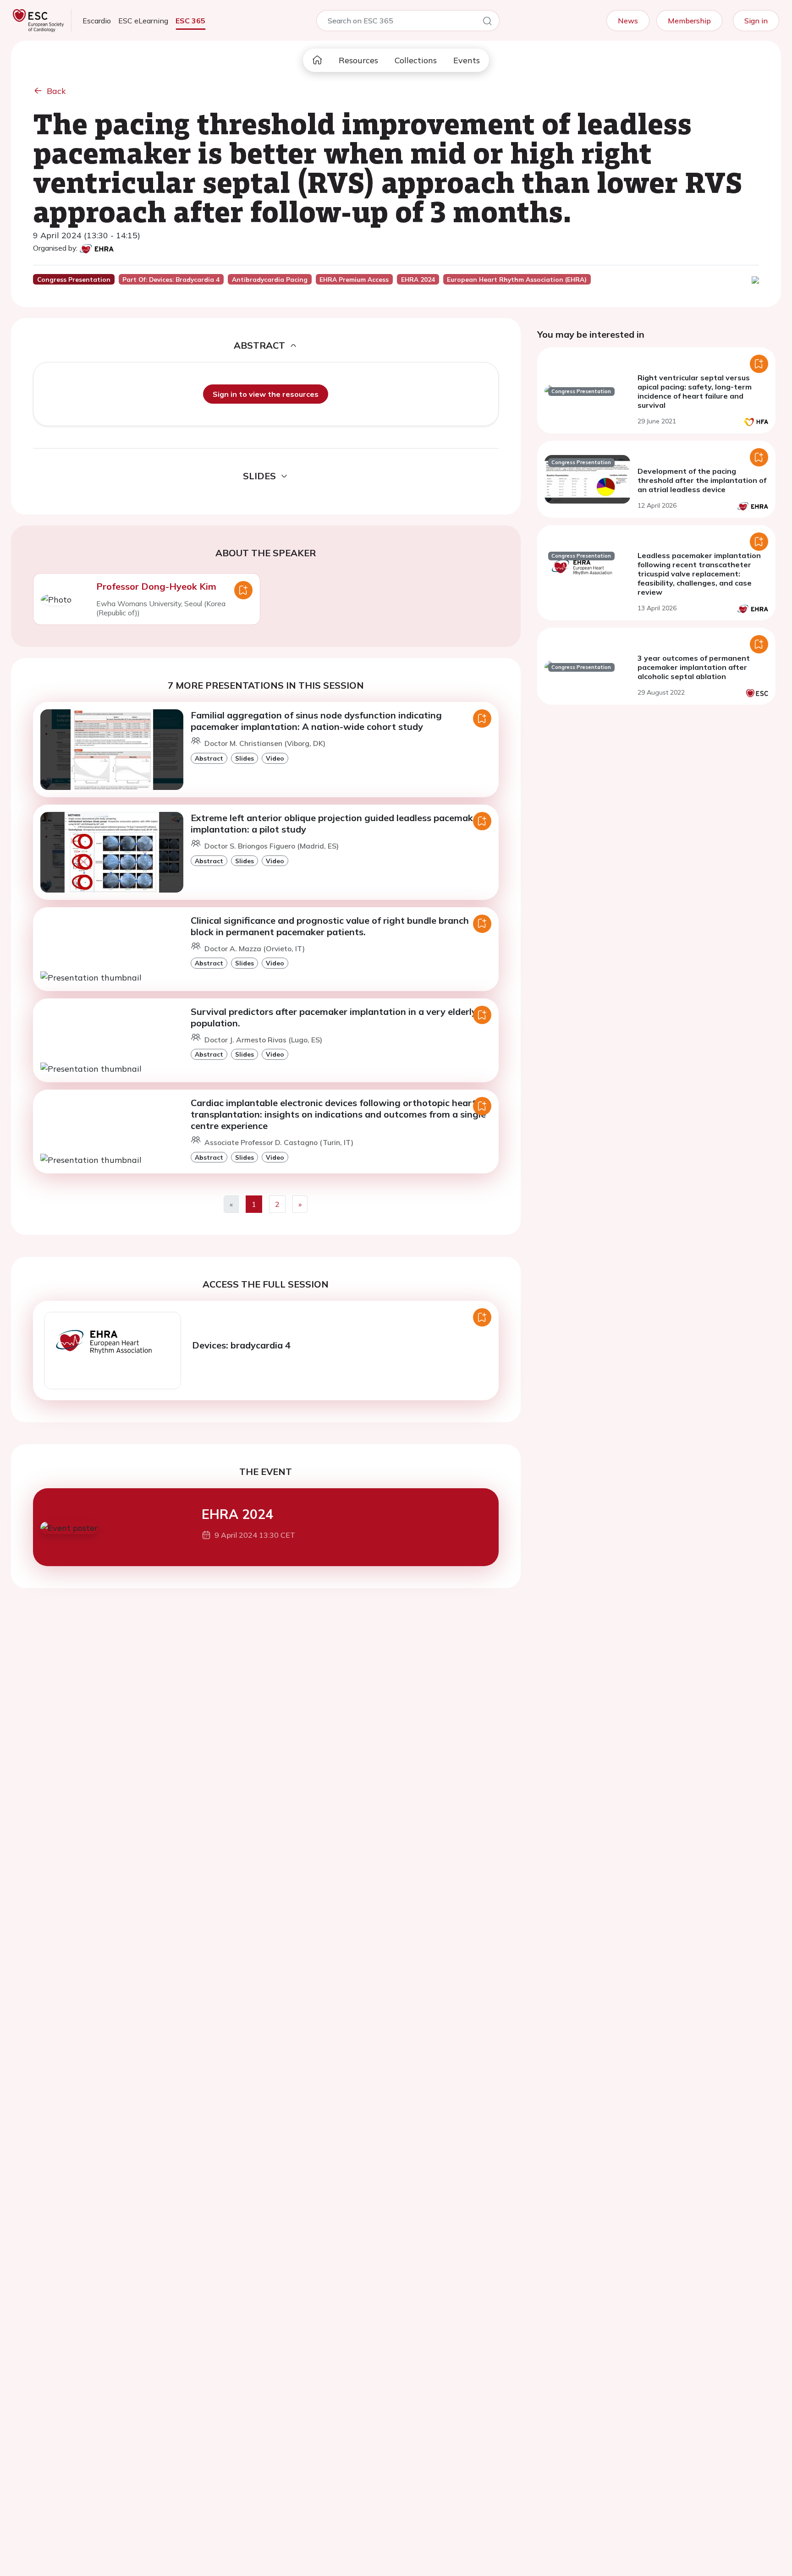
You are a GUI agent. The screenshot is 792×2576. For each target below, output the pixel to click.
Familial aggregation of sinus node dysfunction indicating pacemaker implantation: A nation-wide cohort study (316, 721)
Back (56, 91)
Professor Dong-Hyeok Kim (156, 586)
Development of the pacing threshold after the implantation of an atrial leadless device (702, 480)
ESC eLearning (143, 21)
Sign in (756, 21)
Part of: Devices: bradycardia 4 (171, 280)
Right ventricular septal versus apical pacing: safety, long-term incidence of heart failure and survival (695, 391)
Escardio (97, 21)
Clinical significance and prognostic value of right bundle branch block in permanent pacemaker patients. (330, 926)
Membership (689, 21)
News (628, 21)
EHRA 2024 (237, 1514)
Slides (245, 758)
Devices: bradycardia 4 (241, 1345)
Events (467, 60)
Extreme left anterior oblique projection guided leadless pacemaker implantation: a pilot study (336, 823)
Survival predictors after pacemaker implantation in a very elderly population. (334, 1017)
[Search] (487, 22)
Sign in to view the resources (266, 394)
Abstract (209, 758)
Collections (416, 60)
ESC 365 (190, 21)
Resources (358, 60)
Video (275, 758)
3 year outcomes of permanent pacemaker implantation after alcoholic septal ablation (694, 667)
